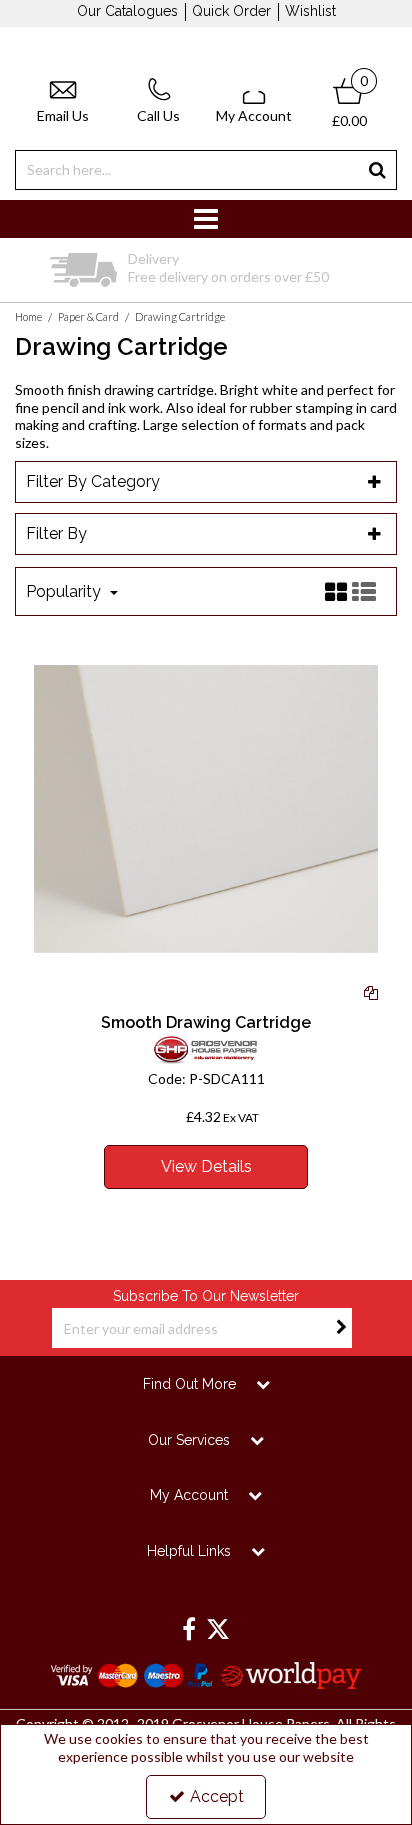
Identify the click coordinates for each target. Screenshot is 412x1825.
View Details (206, 1166)
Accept (217, 1796)
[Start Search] (377, 170)
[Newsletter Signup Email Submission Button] (341, 1328)
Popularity (65, 591)
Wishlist (310, 11)
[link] (189, 1630)
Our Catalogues (127, 11)
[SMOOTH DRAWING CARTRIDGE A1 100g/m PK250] (206, 806)
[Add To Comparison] (371, 991)
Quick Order (231, 11)
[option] (205, 270)
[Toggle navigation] (206, 219)
